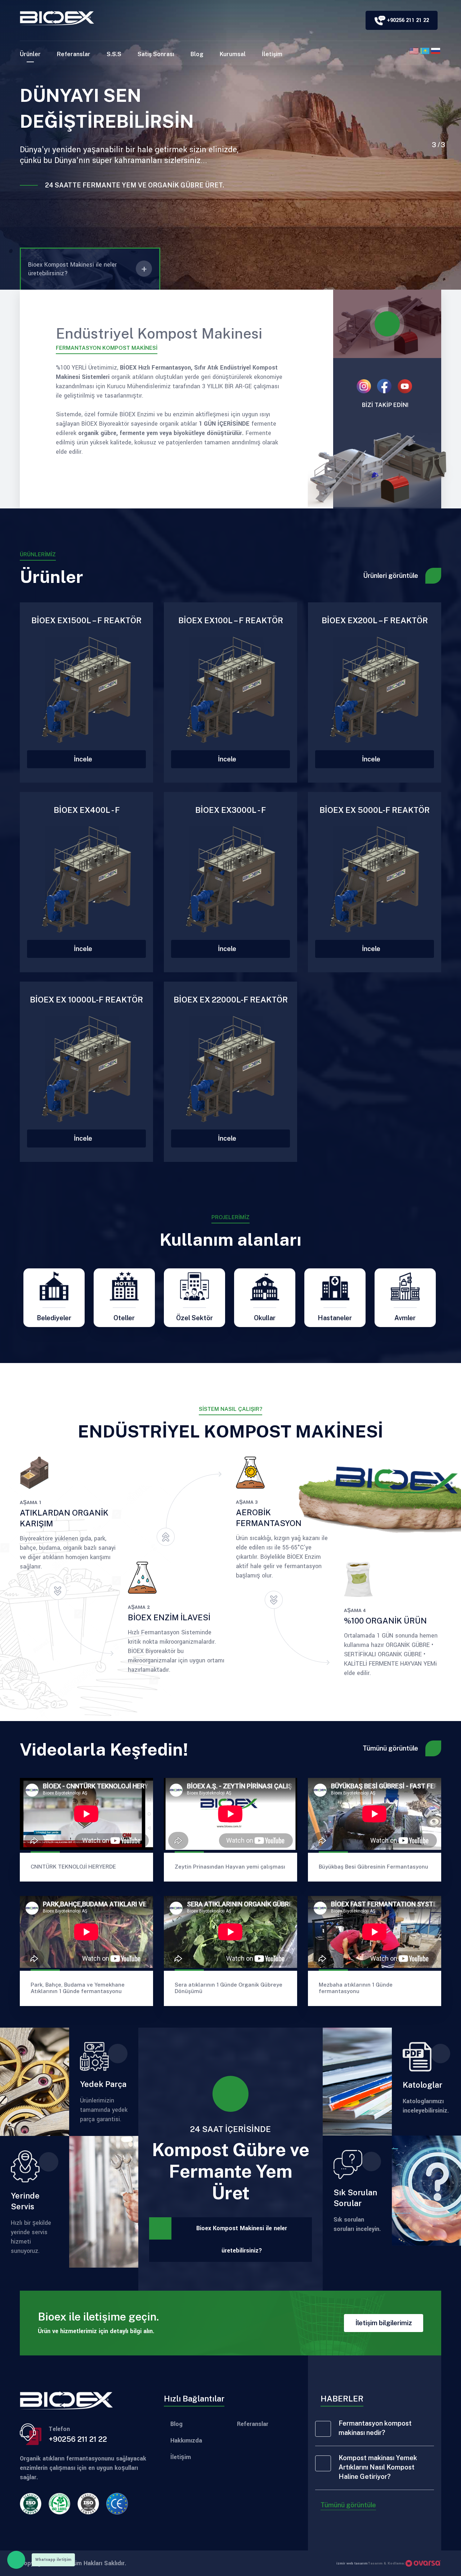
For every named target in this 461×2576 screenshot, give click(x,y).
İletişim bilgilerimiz (384, 2323)
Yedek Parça (103, 2084)
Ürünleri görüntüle (391, 576)
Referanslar (74, 54)
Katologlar (422, 2085)
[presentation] (440, 134)
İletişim (272, 54)
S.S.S (114, 54)
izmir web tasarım (352, 2563)
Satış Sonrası (156, 54)
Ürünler (30, 54)
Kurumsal (233, 54)
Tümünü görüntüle (390, 1748)
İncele (84, 759)
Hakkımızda (186, 2441)
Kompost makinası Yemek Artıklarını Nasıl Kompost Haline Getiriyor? (378, 2467)
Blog (197, 54)
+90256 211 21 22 (78, 2439)
